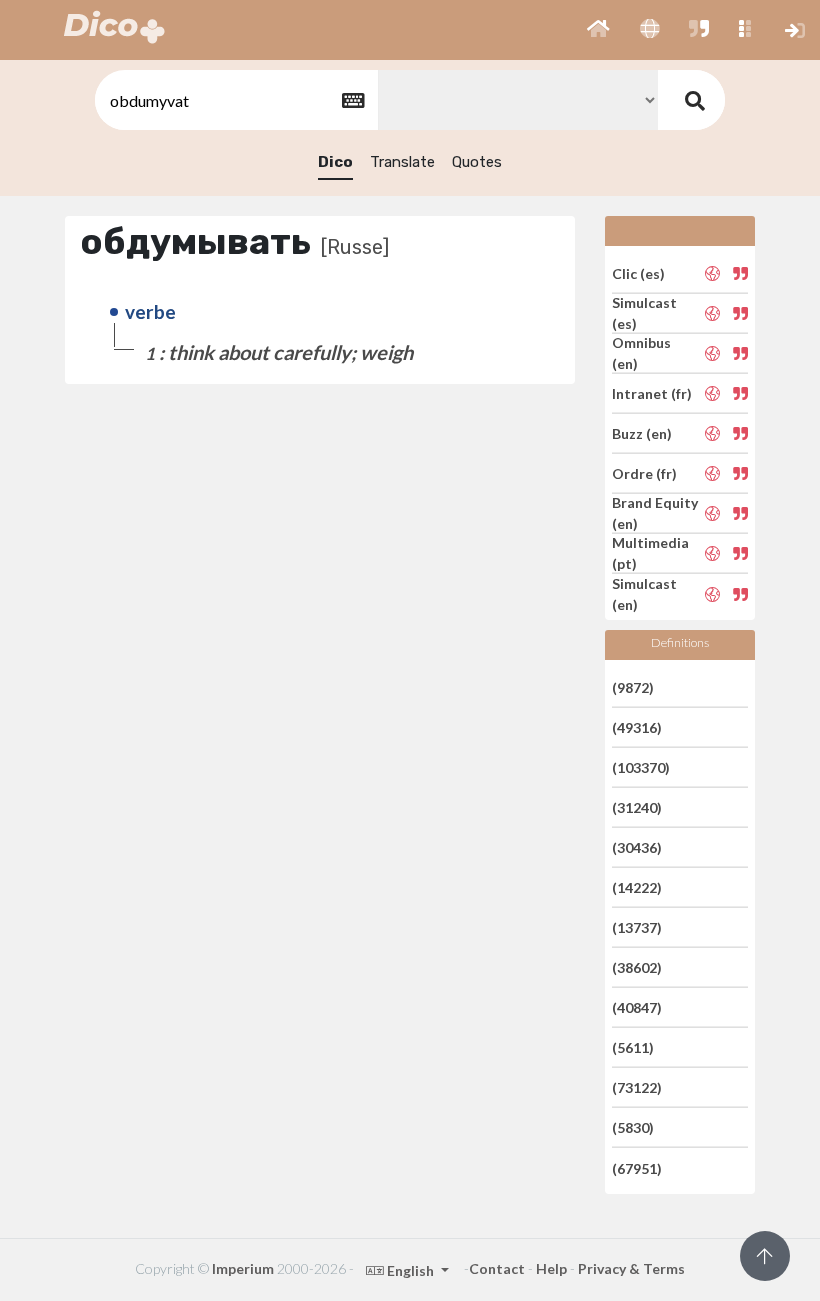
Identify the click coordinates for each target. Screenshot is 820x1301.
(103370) (641, 767)
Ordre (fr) (644, 473)
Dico (335, 162)
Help (551, 1268)
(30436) (637, 847)
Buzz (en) (642, 433)
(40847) (637, 1007)
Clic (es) (638, 272)
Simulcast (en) (644, 594)
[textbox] (235, 100)
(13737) (637, 927)
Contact (497, 1268)
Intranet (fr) (652, 393)
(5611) (633, 1047)
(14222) (637, 887)
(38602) (637, 967)
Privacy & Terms (631, 1268)
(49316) (637, 727)
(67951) (637, 1167)
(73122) (637, 1087)
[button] (598, 30)
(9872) (633, 686)
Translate (402, 162)
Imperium (243, 1268)
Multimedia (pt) (650, 553)
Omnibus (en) (641, 353)
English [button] (410, 1270)
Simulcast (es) (644, 313)
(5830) (633, 1127)
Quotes (477, 162)
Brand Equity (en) (655, 513)
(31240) (637, 807)
